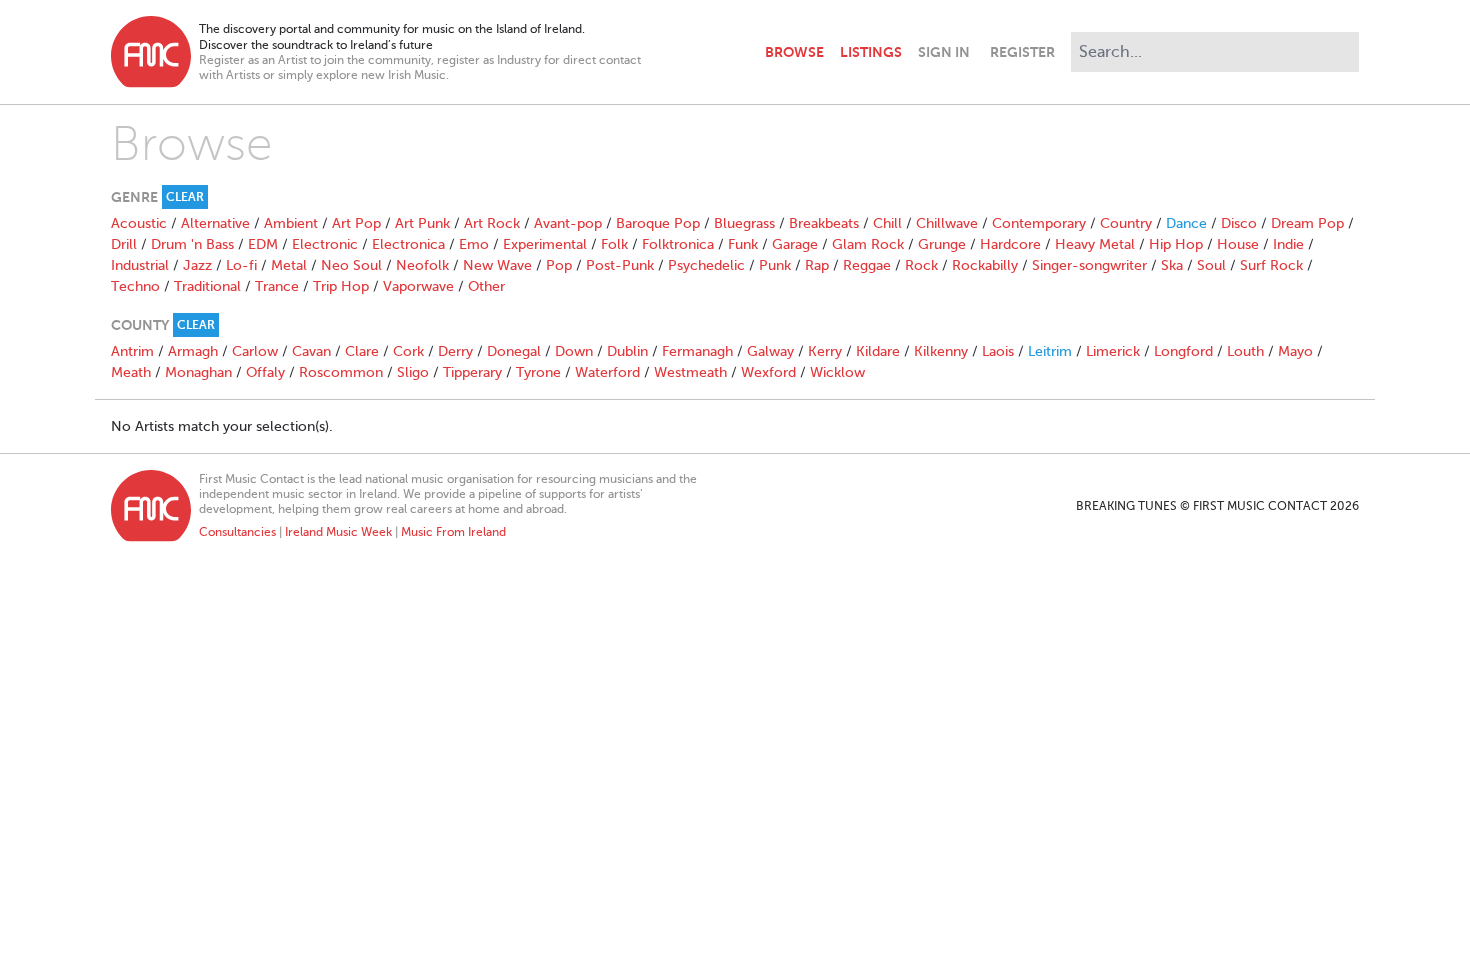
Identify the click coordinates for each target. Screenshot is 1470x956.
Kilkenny (941, 351)
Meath (131, 372)
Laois (998, 351)
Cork (408, 351)
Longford (1183, 351)
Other (486, 286)
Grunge (942, 244)
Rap (817, 265)
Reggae (867, 265)
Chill (887, 223)
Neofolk (422, 265)
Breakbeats (824, 223)
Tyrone (538, 372)
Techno (135, 286)
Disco (1239, 223)
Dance (1186, 223)
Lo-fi (241, 265)
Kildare (878, 351)
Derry (455, 351)
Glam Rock (868, 244)
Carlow (255, 351)
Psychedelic (706, 265)
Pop (559, 265)
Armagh (193, 351)
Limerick (1113, 351)
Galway (770, 351)
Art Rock (492, 223)
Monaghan (198, 372)
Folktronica (678, 244)
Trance (277, 286)
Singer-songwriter (1089, 265)
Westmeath (690, 372)
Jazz (197, 265)
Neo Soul (351, 265)
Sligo (413, 372)
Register (1022, 52)
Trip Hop (341, 286)
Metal (289, 265)
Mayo (1295, 351)
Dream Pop (1307, 223)
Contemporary (1039, 223)
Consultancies (237, 532)
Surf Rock (1271, 265)
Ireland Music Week (338, 532)
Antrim (132, 351)
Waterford (607, 372)
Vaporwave (418, 286)
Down (574, 351)
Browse (794, 52)
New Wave (497, 265)
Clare (362, 351)
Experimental (545, 244)
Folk (614, 244)
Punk (775, 265)
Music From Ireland (453, 532)
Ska (1172, 265)
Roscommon (341, 372)
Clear (185, 197)
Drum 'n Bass (192, 244)
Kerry (825, 351)
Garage (795, 244)
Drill (124, 244)
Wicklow (837, 372)
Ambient (291, 223)
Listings (871, 52)
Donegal (514, 351)
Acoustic (139, 223)
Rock (921, 265)
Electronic (325, 244)
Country (1126, 223)
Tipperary (472, 372)
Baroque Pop (658, 223)
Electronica (408, 244)
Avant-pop (568, 223)
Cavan (311, 351)
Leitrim (1050, 351)
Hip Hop (1176, 244)
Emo (474, 244)
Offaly (265, 372)
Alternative (215, 223)
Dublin (627, 351)
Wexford (768, 372)
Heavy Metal (1095, 244)
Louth (1245, 351)
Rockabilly (985, 265)
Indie (1288, 244)
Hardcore (1010, 244)
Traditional (207, 286)
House (1238, 244)
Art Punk (422, 223)
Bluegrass (744, 223)
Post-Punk (620, 265)
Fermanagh (697, 351)
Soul (1211, 265)
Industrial (140, 265)
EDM (263, 244)
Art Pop (356, 223)
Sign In (944, 52)
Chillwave (947, 223)
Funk (743, 244)
